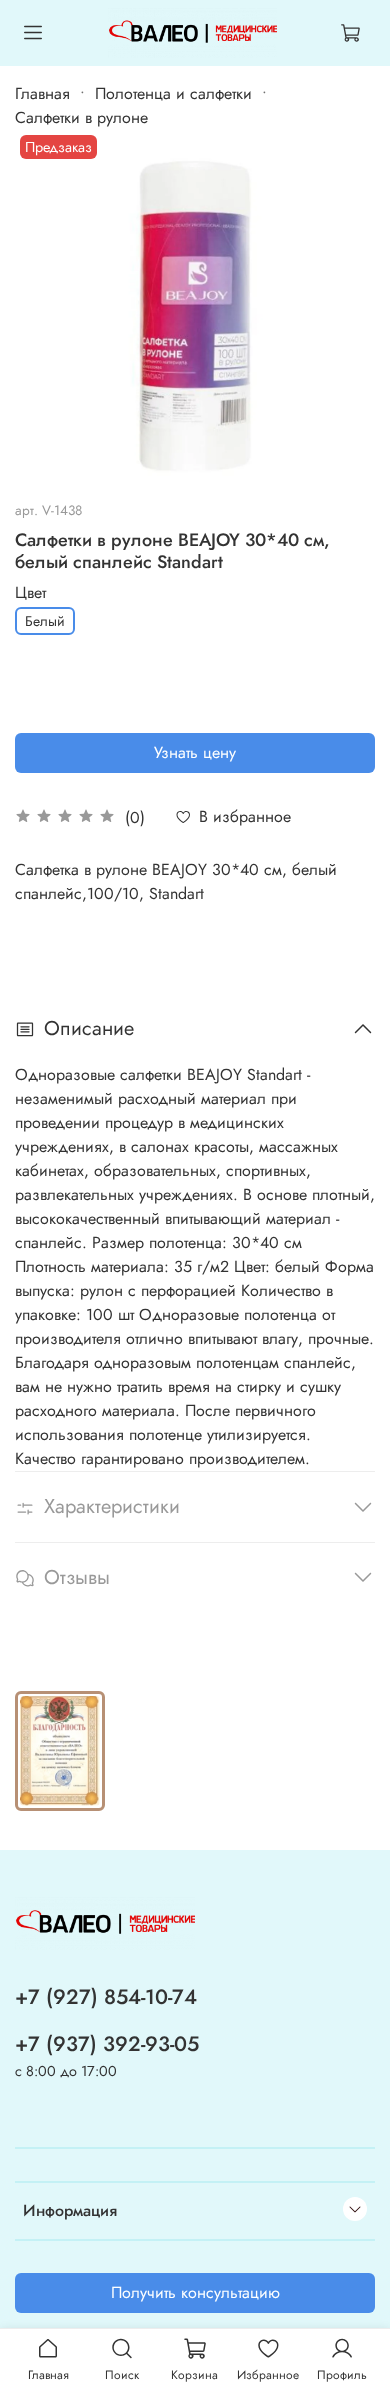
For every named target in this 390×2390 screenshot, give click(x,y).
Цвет (30, 592)
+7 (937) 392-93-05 (107, 2044)
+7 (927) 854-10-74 (106, 1997)
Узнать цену (195, 752)
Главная (42, 93)
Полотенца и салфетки (173, 93)
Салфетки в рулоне (81, 117)
